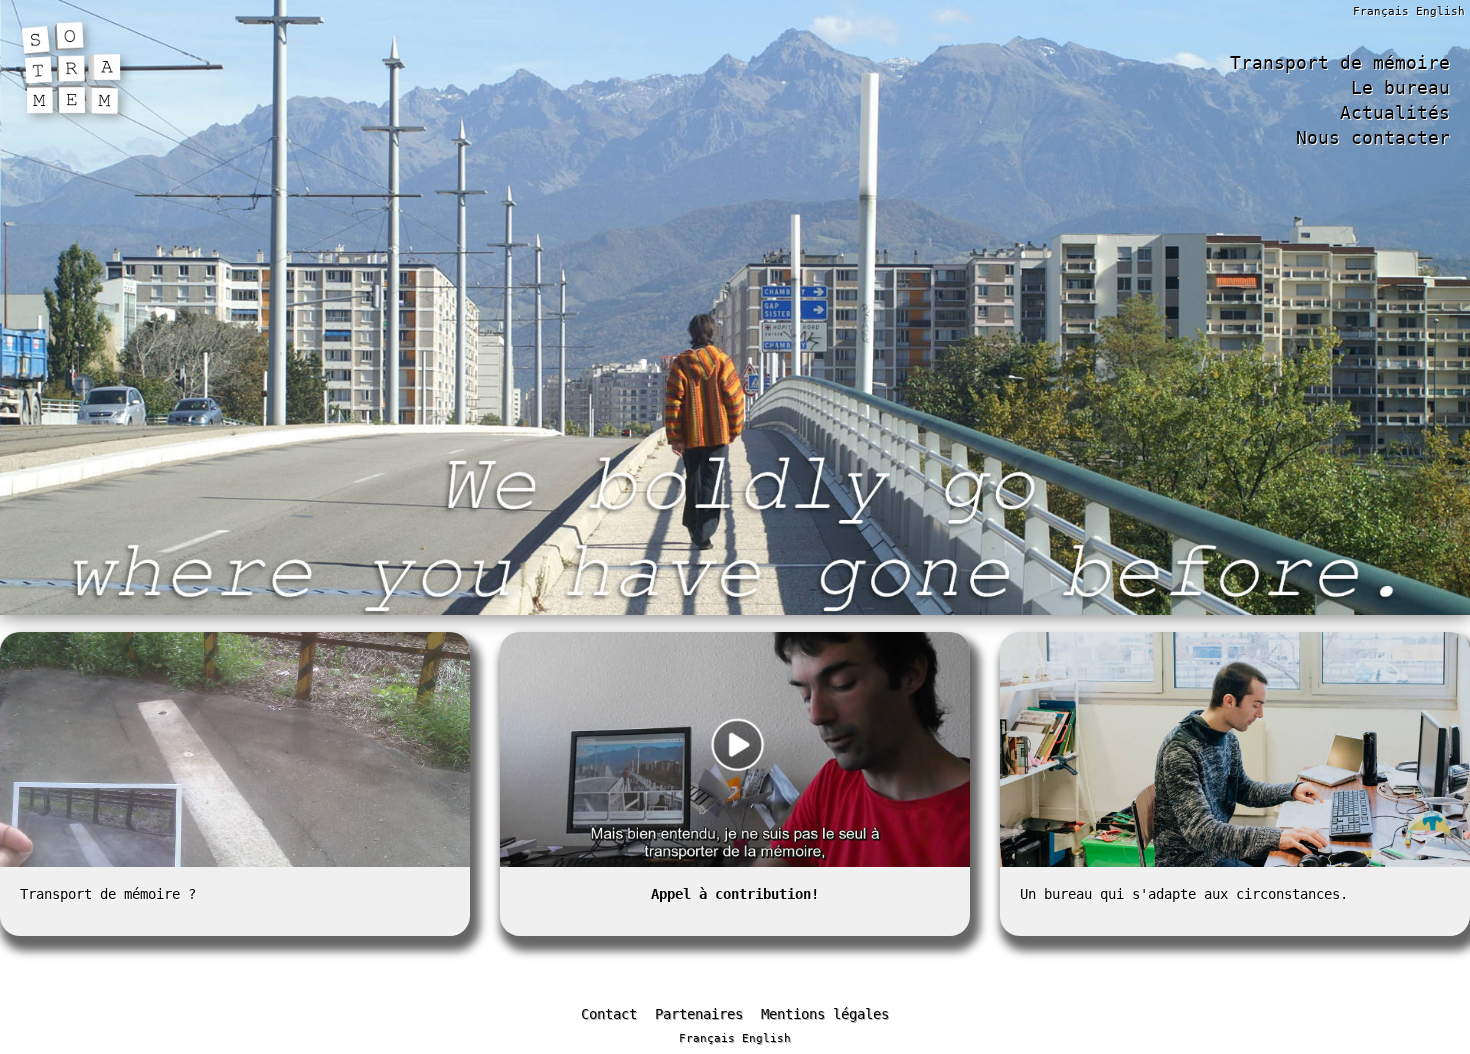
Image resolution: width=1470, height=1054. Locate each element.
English (1440, 11)
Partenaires (699, 1014)
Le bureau (1400, 88)
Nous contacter (1373, 138)
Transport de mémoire (1340, 63)
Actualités (1395, 113)
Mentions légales (825, 1014)
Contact (609, 1014)
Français (1381, 11)
